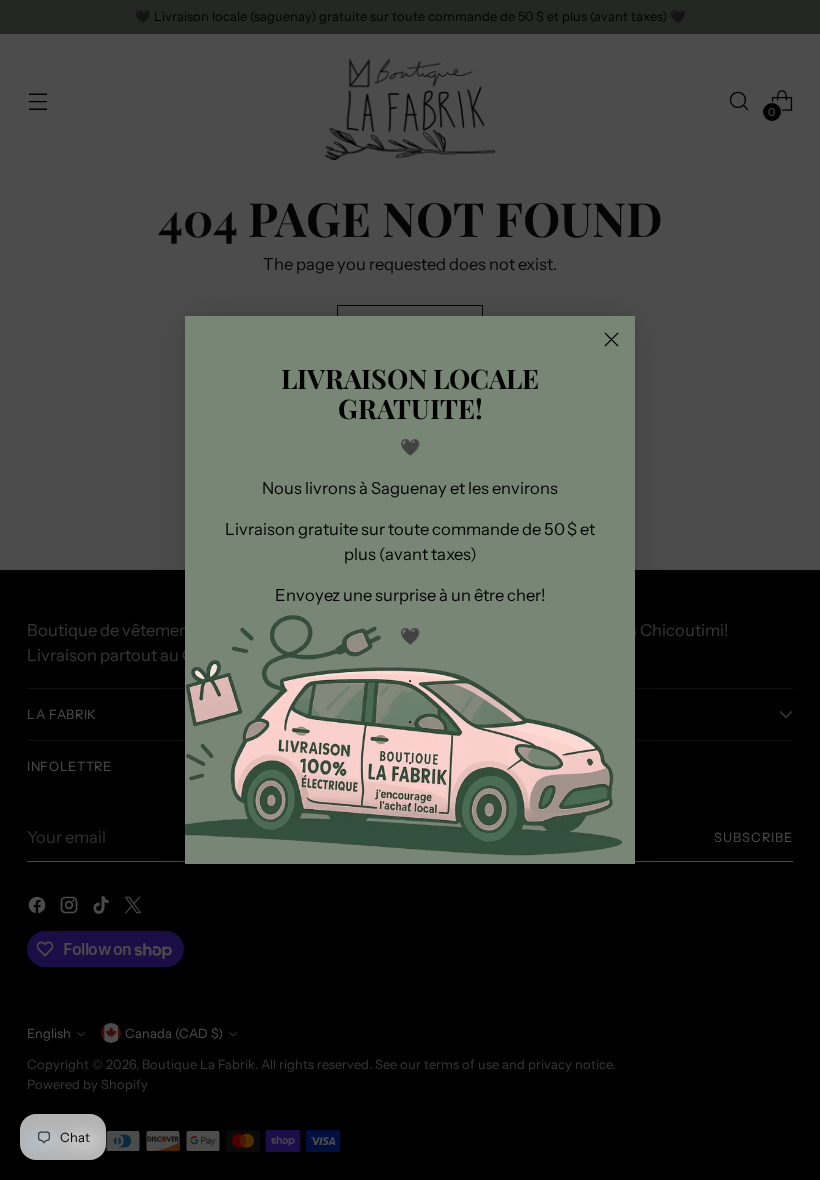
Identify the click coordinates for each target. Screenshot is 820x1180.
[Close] (611, 339)
